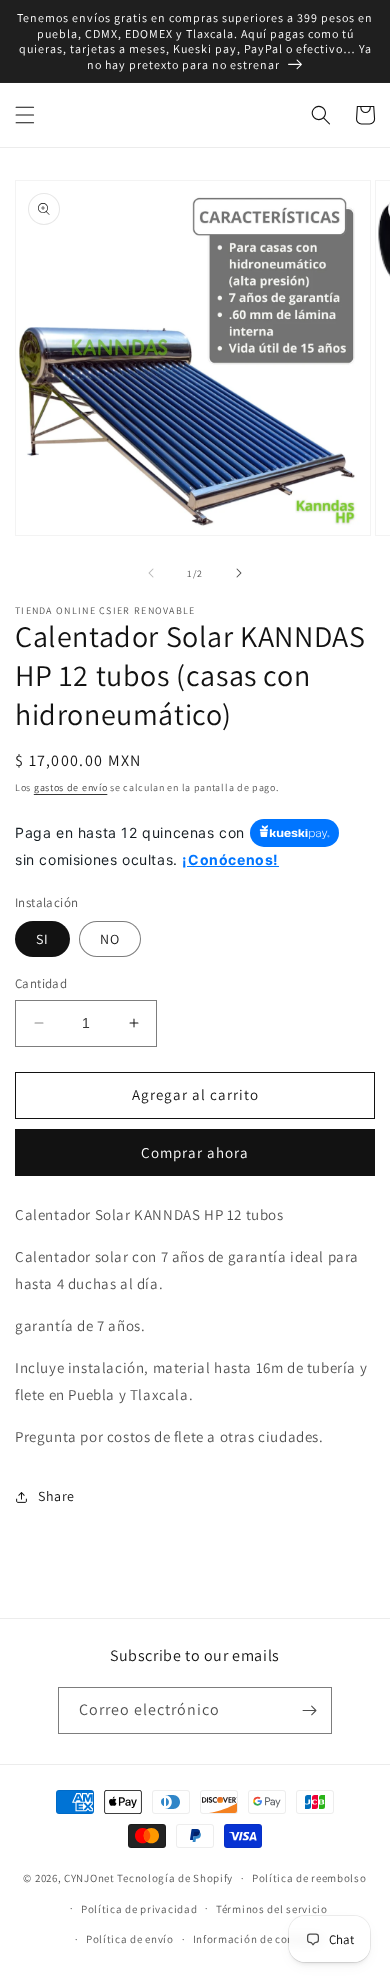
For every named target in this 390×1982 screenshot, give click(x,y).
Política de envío (130, 1939)
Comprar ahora (195, 1152)
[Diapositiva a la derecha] (239, 573)
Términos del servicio (272, 1909)
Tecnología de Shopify (175, 1878)
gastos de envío (71, 787)
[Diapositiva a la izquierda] (151, 573)
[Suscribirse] (309, 1710)
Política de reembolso (309, 1878)
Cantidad (41, 983)
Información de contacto (258, 1939)
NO (110, 939)
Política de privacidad (139, 1909)
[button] (25, 115)
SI (42, 939)
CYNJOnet (89, 1878)
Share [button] (56, 1496)
